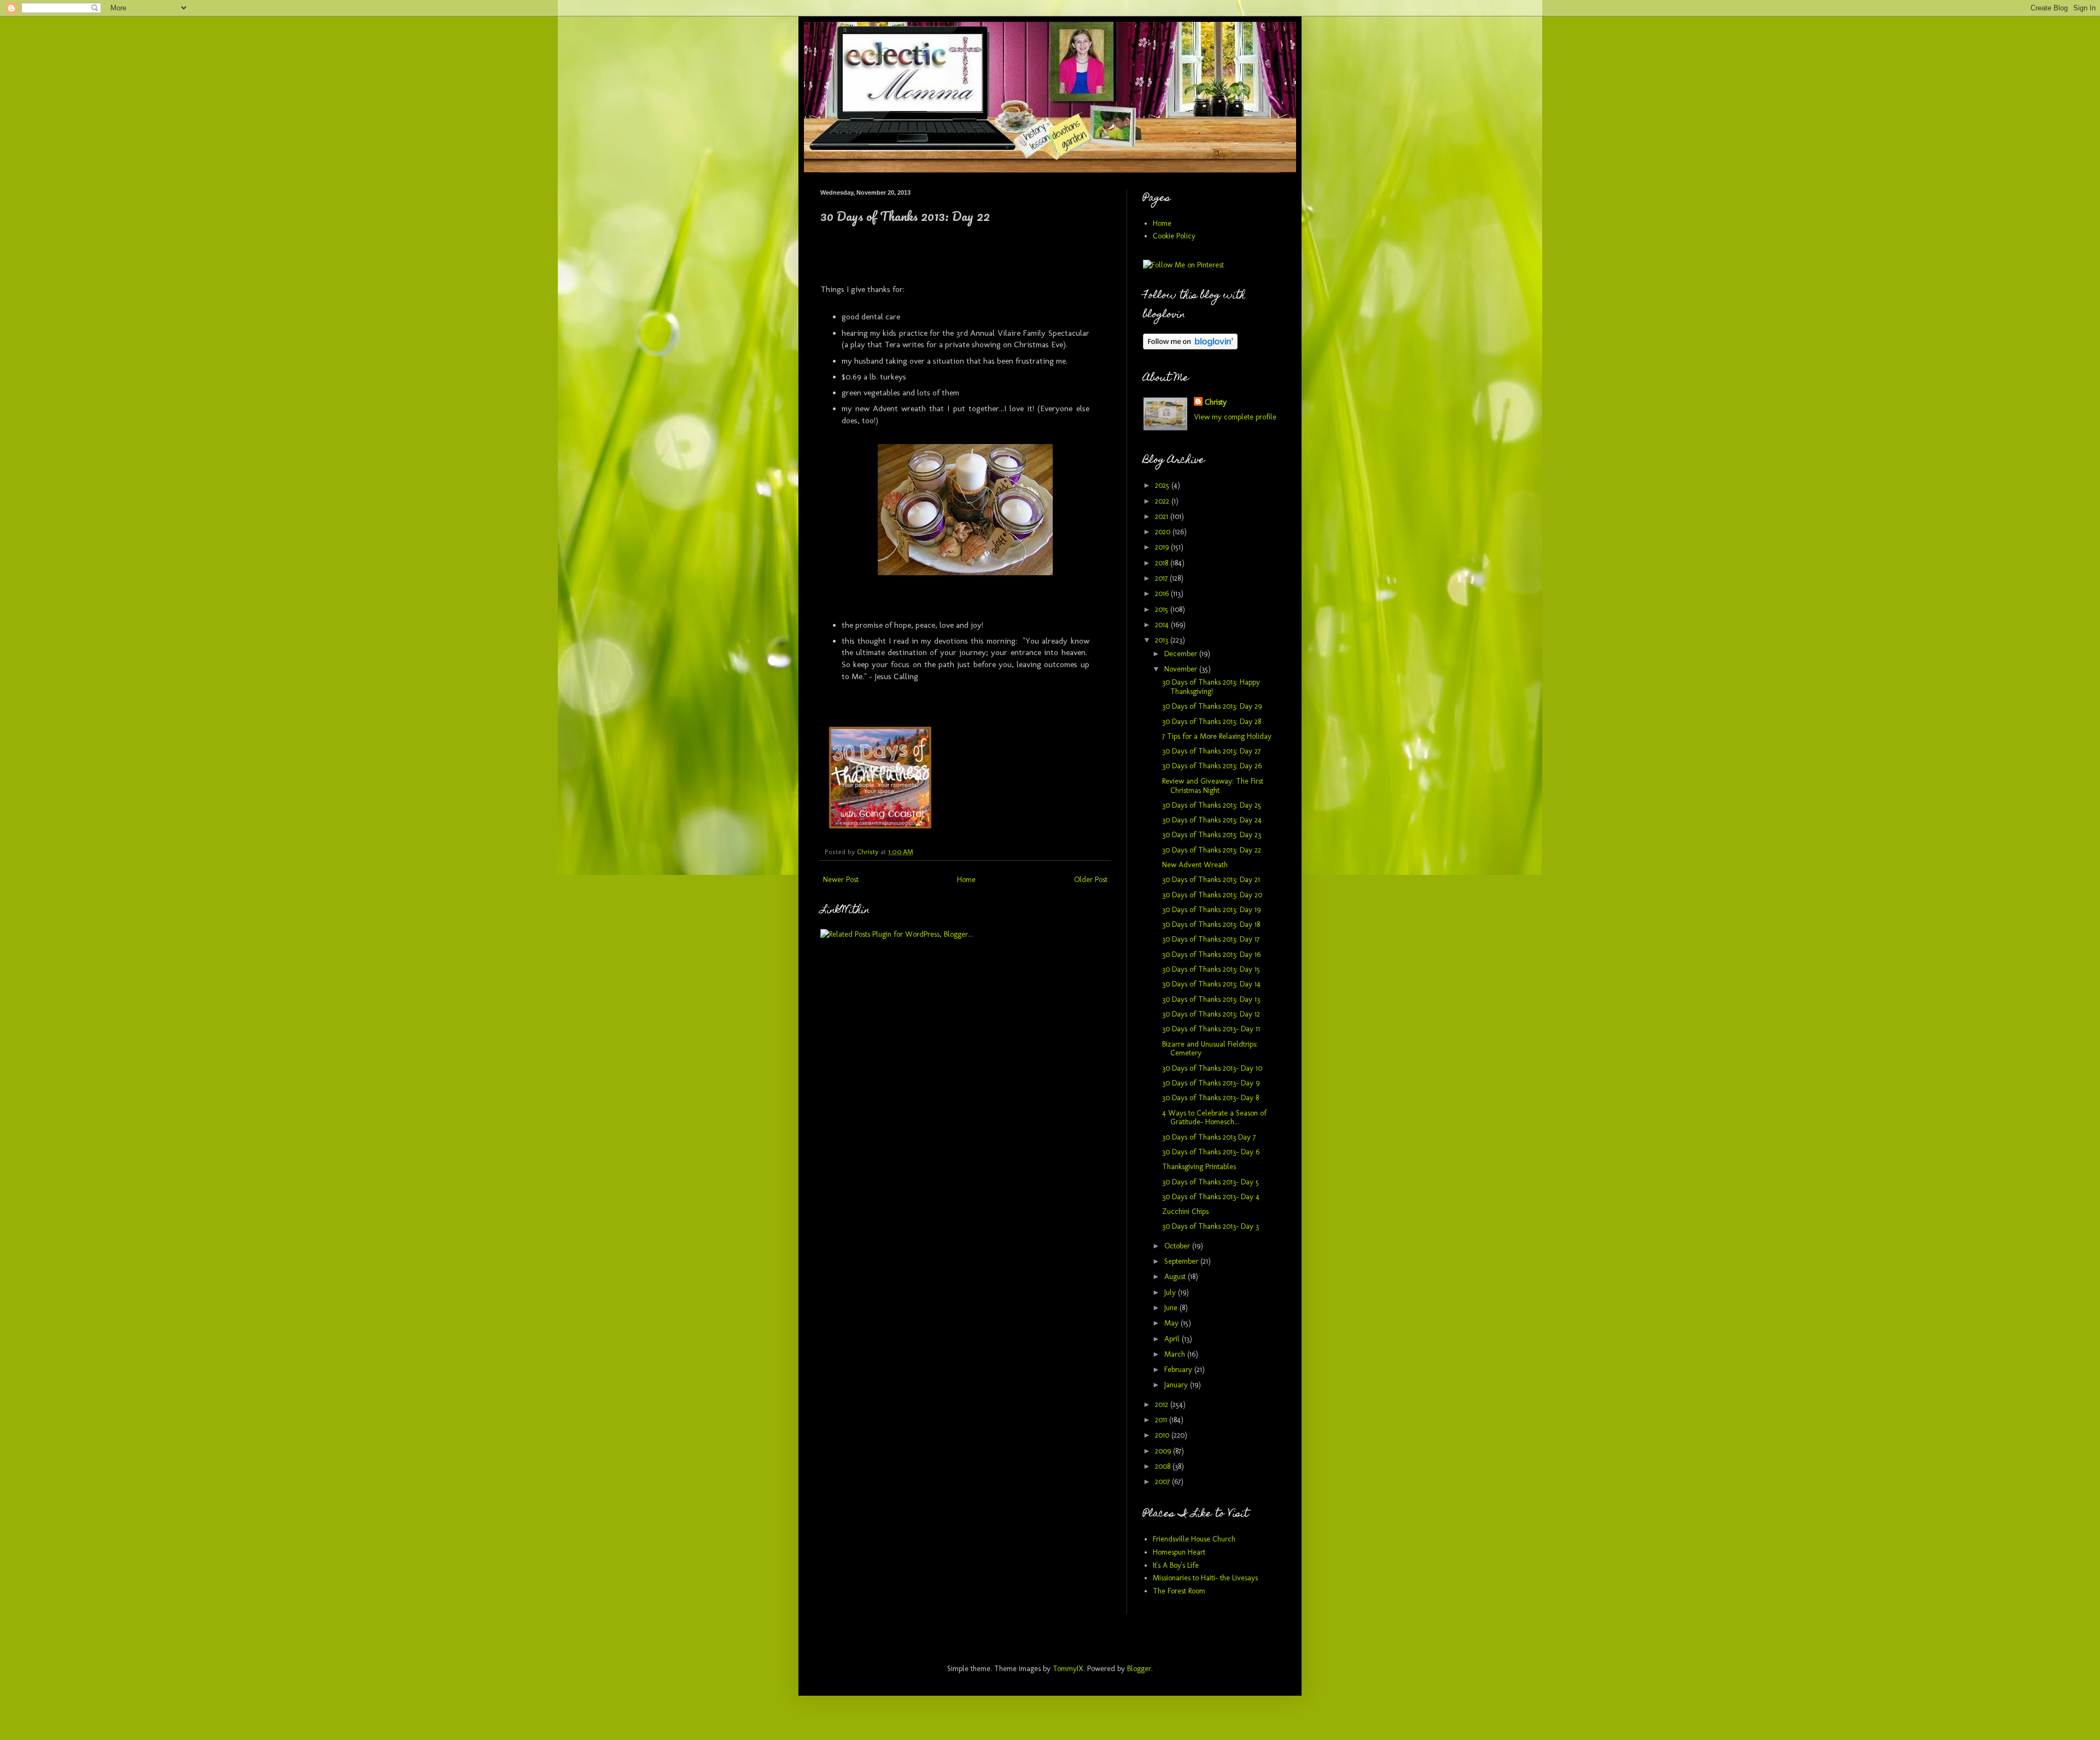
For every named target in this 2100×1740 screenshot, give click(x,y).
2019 (1163, 547)
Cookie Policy (1174, 236)
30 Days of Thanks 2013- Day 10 (1212, 1068)
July (1171, 1292)
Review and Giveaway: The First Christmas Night (1213, 786)
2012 (1163, 1405)
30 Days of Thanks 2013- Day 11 (1211, 1029)
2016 (1163, 594)
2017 (1162, 578)
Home (966, 880)
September (1182, 1261)
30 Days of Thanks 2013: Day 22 (1212, 850)
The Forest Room (1179, 1591)
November (1182, 669)
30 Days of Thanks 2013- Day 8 (1211, 1098)
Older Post (1091, 880)
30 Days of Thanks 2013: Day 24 (1212, 820)
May (1172, 1323)
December (1182, 654)
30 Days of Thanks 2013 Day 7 (1209, 1137)
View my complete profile (1235, 417)
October (1178, 1246)
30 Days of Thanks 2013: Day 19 (1211, 910)
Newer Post (841, 880)
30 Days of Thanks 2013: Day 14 (1211, 984)
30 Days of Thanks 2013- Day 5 (1211, 1182)
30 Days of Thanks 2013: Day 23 (1212, 835)
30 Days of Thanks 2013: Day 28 (1212, 722)
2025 (1163, 485)
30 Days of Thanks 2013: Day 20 (1212, 895)
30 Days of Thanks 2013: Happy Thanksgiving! (1211, 687)
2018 (1163, 563)
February (1179, 1370)
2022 (1163, 501)
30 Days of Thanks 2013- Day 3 (1211, 1226)
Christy (1216, 402)
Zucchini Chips (1185, 1211)
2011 (1162, 1420)
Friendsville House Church (1194, 1539)
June (1172, 1308)
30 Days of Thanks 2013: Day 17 (1211, 939)
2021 (1163, 516)
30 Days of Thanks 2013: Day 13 (1211, 999)
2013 (1163, 640)
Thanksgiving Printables (1199, 1167)
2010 (1163, 1435)
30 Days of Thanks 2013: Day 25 (1212, 805)
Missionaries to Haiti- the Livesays (1205, 1578)
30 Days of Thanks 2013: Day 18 (1211, 924)
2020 (1164, 532)
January (1177, 1385)
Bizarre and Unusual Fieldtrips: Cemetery (1210, 1049)
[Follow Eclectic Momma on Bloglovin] (1190, 347)
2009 (1164, 1451)
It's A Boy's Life (1176, 1565)
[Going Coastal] (880, 826)
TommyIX (1068, 1669)
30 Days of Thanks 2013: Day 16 (1211, 954)
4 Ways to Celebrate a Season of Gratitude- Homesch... (1214, 1118)
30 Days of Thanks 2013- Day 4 (1211, 1197)
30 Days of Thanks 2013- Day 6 (1211, 1152)
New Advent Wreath (1195, 865)
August (1176, 1277)
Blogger (1139, 1669)
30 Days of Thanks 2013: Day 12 (1211, 1014)
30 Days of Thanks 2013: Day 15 (1211, 969)
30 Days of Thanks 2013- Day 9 (1211, 1083)
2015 (1163, 609)
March (1176, 1354)
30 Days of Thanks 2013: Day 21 (1211, 880)
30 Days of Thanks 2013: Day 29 (1212, 706)
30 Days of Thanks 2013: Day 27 (1211, 751)
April (1173, 1339)
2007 (1163, 1482)
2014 (1163, 625)
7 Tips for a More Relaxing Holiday (1217, 736)
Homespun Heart (1179, 1552)
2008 (1164, 1466)
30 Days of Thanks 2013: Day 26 (1212, 766)
